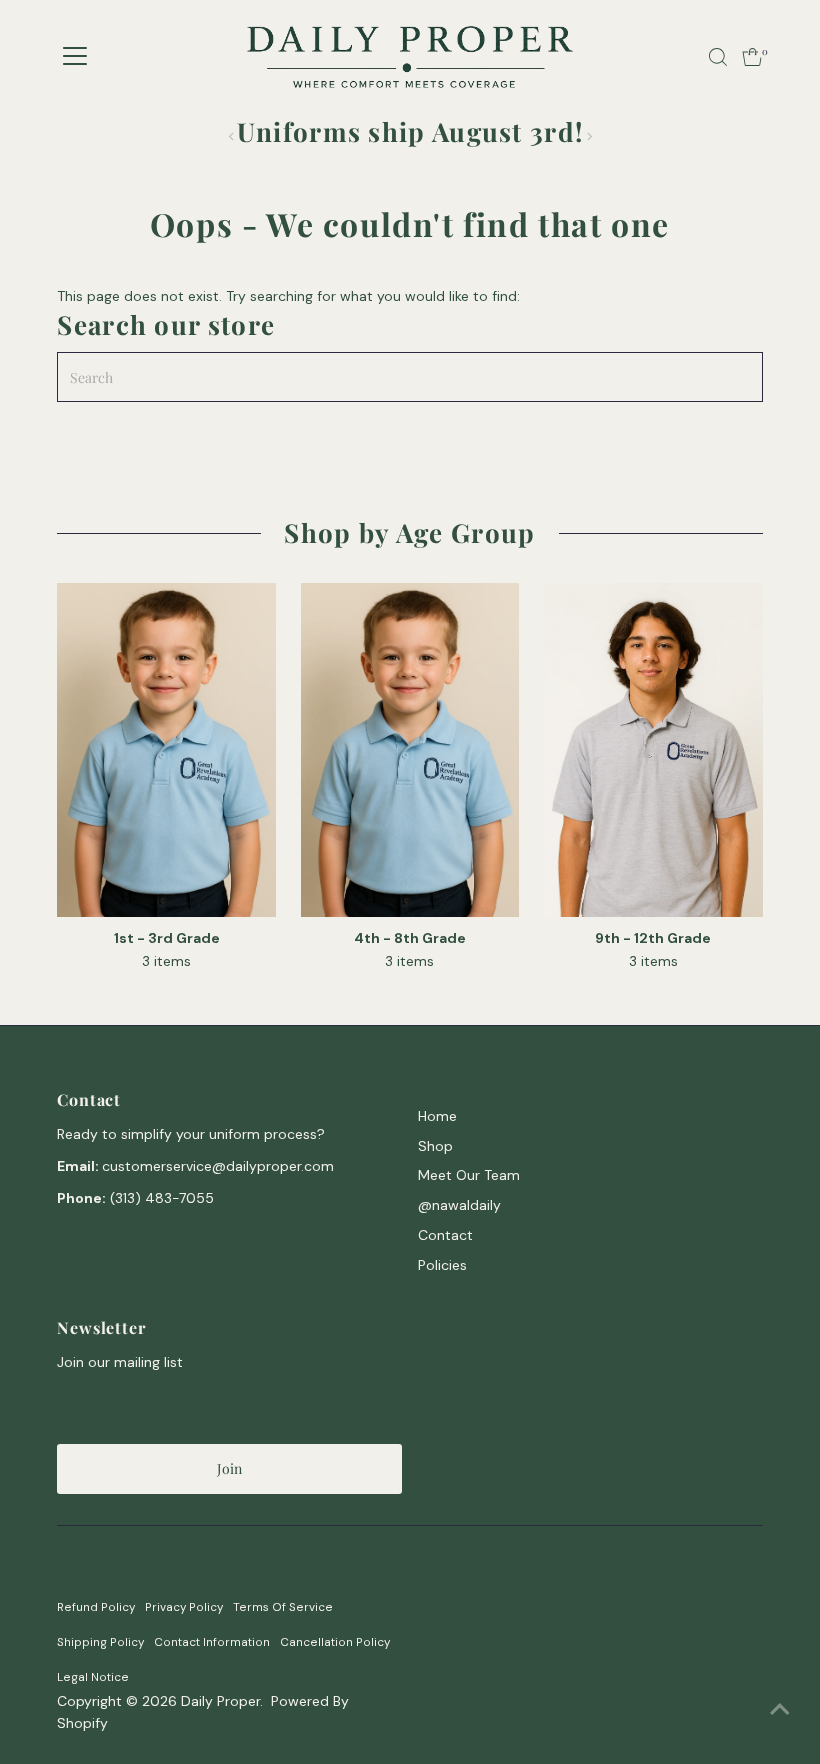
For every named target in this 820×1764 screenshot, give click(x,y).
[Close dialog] (795, 1347)
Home (437, 1116)
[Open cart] (752, 57)
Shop (435, 1146)
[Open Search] (718, 57)
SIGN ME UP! (430, 1649)
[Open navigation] (75, 57)
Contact (445, 1235)
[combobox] (107, 1491)
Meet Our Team (469, 1175)
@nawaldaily (459, 1205)
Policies (442, 1265)
